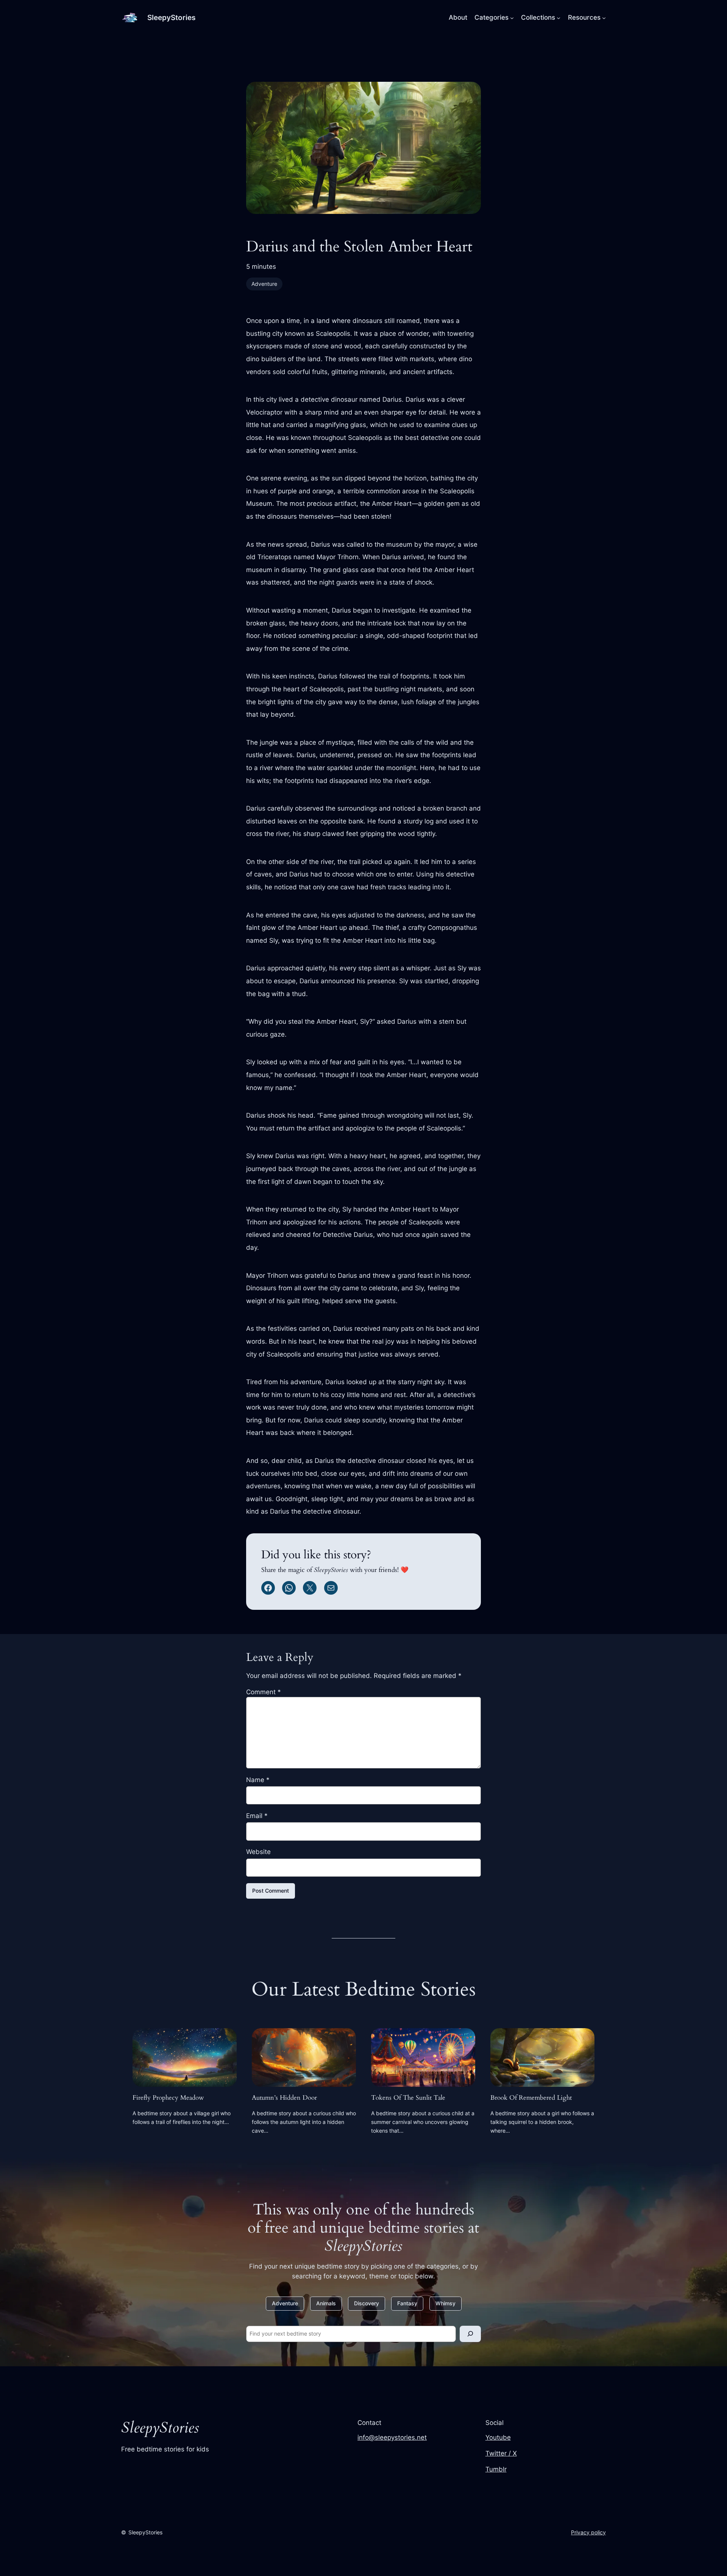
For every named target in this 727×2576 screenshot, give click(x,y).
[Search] (470, 2334)
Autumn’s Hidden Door (284, 2098)
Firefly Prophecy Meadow (168, 2098)
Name (258, 1780)
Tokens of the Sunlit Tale (408, 2098)
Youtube (498, 2437)
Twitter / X (501, 2453)
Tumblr (496, 2469)
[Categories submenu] (512, 17)
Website (258, 1852)
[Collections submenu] (559, 17)
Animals (326, 2303)
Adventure (264, 284)
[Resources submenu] (604, 17)
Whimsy (445, 2303)
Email (257, 1816)
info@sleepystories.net (392, 2437)
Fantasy (407, 2303)
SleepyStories (171, 17)
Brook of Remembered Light (531, 2098)
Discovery (367, 2303)
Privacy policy (588, 2532)
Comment (264, 1692)
